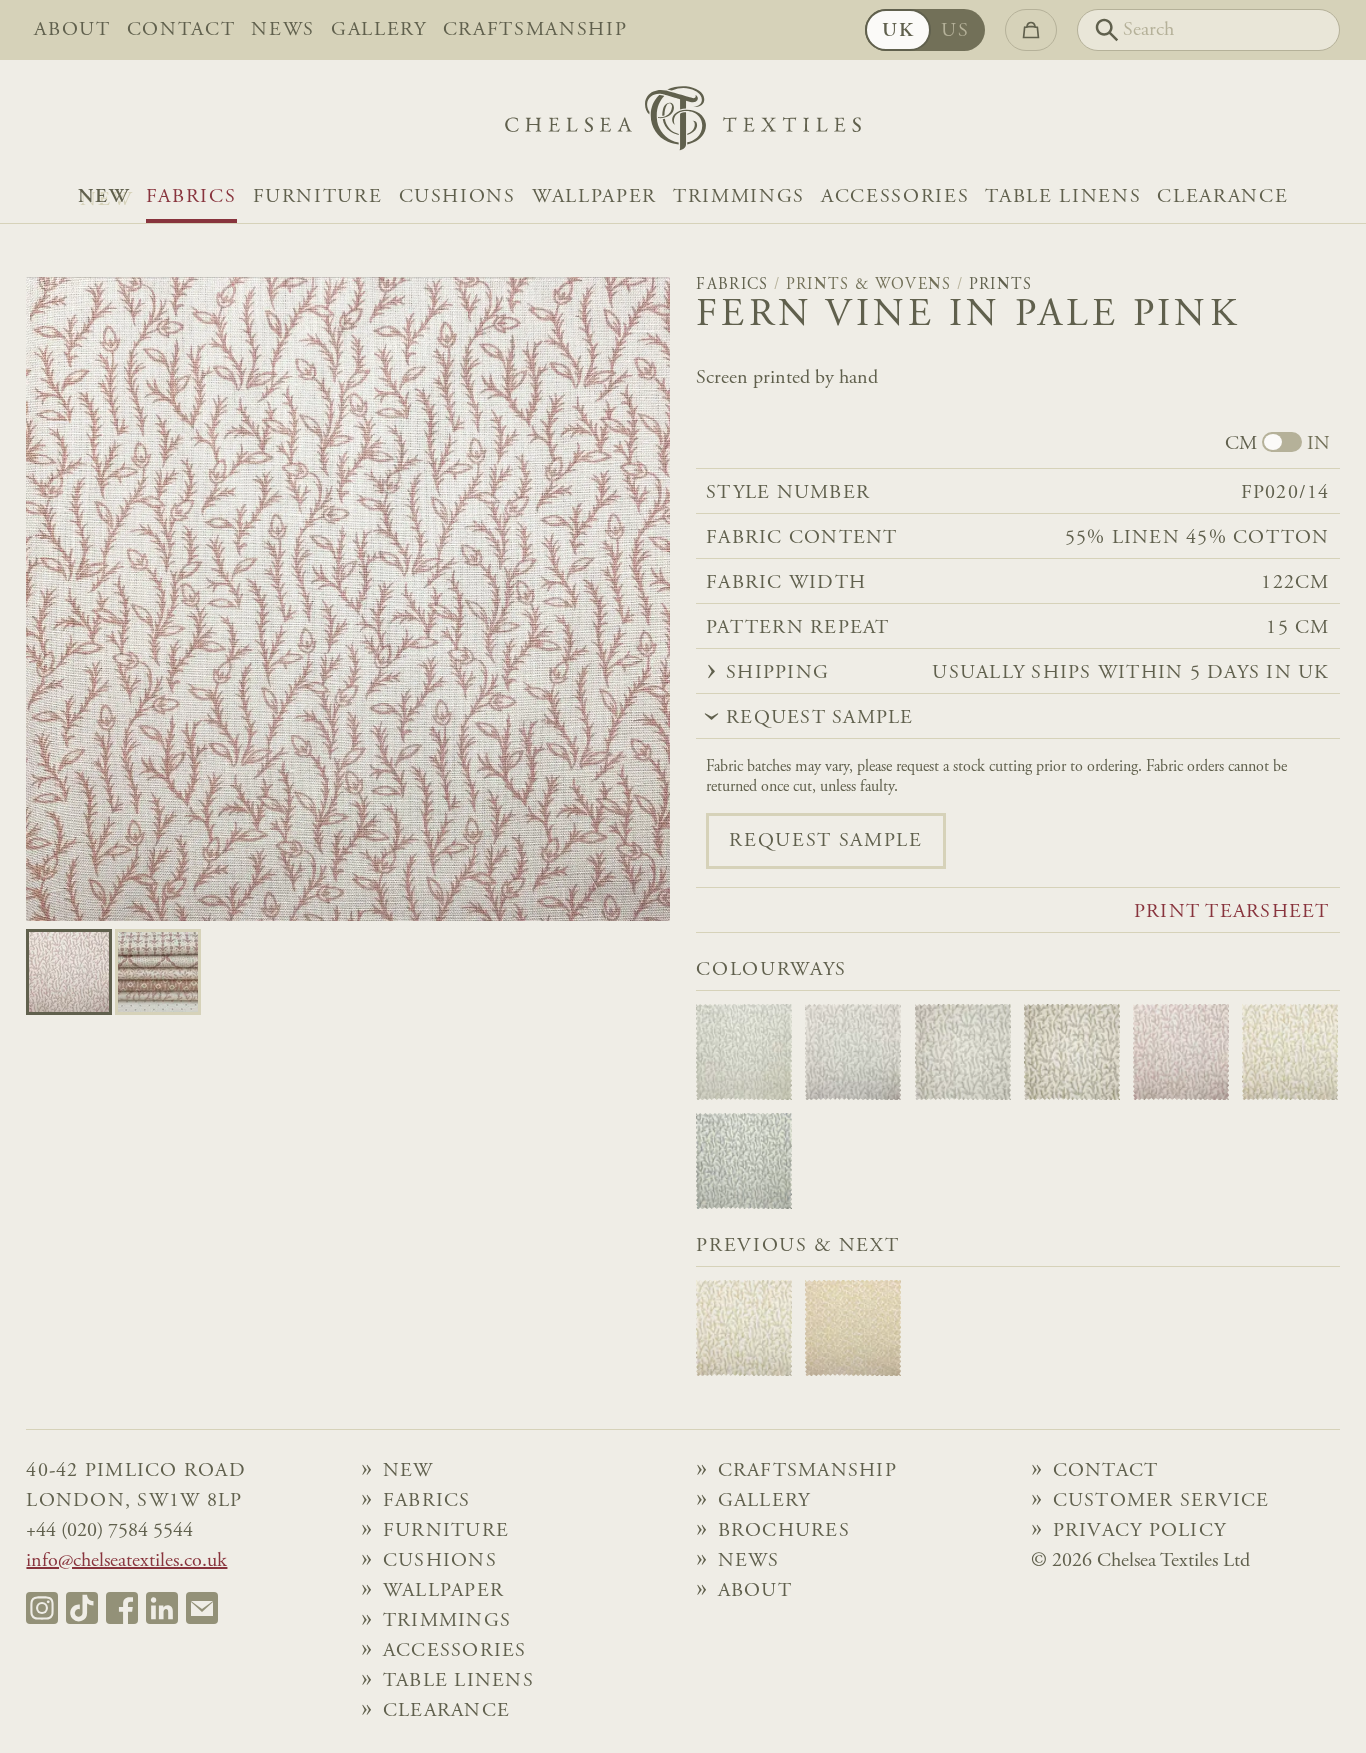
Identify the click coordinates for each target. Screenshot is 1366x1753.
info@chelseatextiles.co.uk (126, 1561)
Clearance (1222, 197)
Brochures (784, 1531)
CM (1241, 444)
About (72, 30)
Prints (1001, 285)
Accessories (895, 197)
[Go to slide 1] (158, 972)
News (283, 30)
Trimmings (739, 197)
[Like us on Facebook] (122, 1608)
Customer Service (1161, 1501)
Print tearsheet (1232, 912)
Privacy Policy (1140, 1531)
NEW (104, 197)
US (955, 31)
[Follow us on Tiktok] (82, 1608)
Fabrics (191, 197)
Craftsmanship (535, 30)
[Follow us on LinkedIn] (162, 1608)
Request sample (825, 841)
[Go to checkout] (1031, 30)
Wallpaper (594, 197)
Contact (181, 30)
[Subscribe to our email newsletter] (202, 1608)
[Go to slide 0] (69, 972)
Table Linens (1063, 197)
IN (1318, 444)
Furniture (318, 197)
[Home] (683, 123)
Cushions (457, 197)
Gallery (379, 30)
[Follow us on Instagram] (42, 1608)
